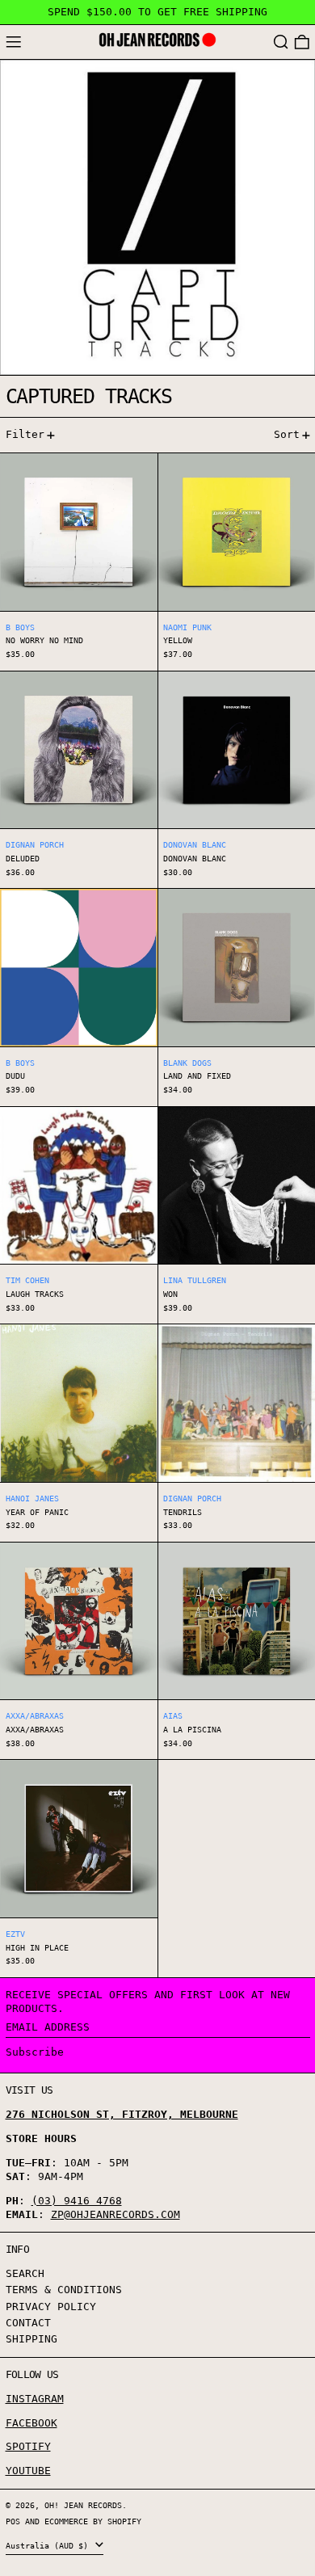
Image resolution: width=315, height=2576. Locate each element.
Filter (25, 434)
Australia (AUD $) (49, 2545)
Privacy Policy (51, 2307)
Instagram (35, 2399)
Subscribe (35, 2052)
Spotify (28, 2446)
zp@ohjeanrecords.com (115, 2214)
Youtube (28, 2471)
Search (25, 2273)
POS (13, 2521)
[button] (281, 42)
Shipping (31, 2339)
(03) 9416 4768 (77, 2201)
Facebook (31, 2423)
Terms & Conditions (64, 2290)
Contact (28, 2323)
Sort (287, 434)
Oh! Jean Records (83, 2505)
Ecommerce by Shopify (93, 2521)
